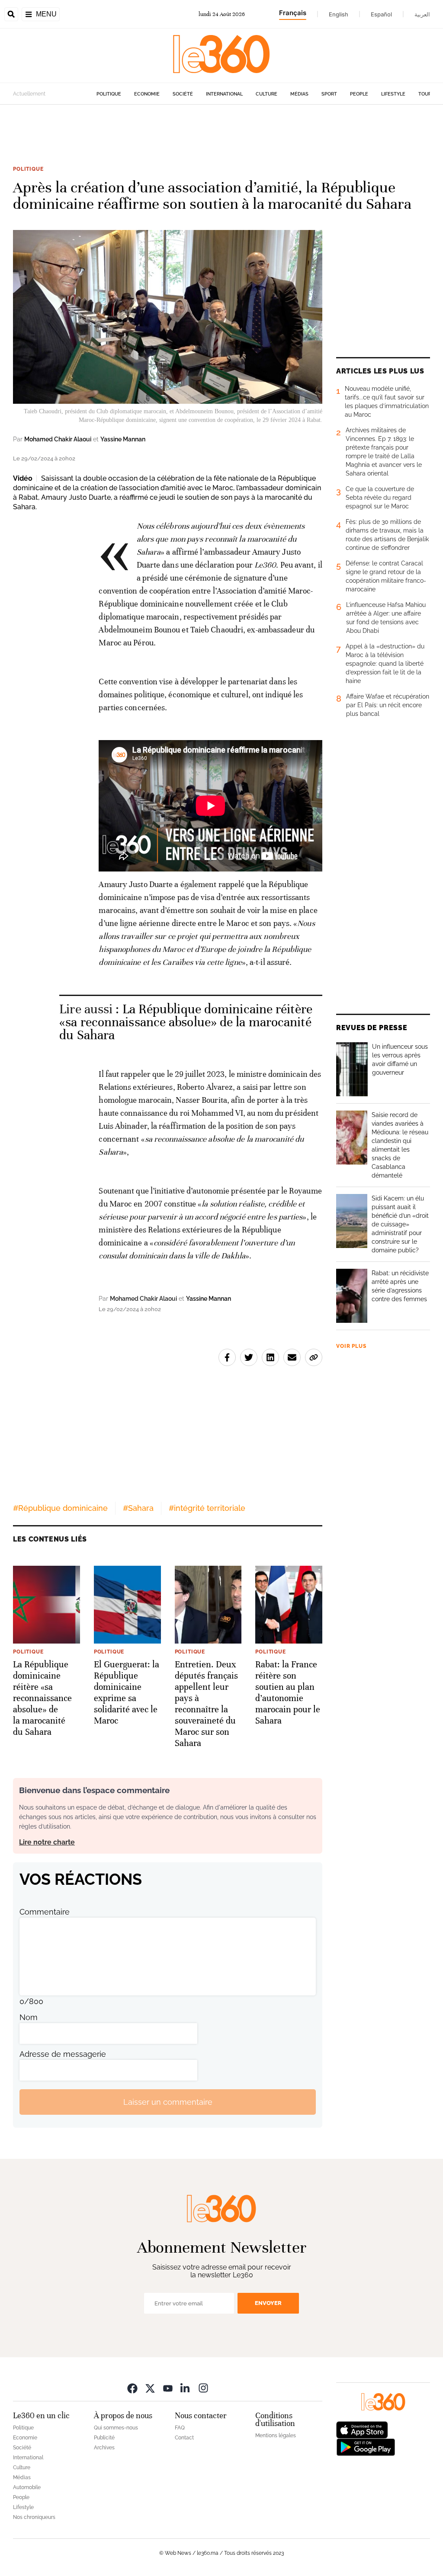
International (224, 94)
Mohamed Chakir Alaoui (58, 439)
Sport (329, 94)
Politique (109, 94)
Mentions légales (276, 2436)
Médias (299, 94)
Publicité (104, 2438)
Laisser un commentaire (168, 2102)
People (359, 94)
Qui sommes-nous (116, 2428)
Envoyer (268, 2303)
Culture (266, 94)
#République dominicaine (60, 1508)
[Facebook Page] (132, 2388)
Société (183, 94)
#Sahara (138, 1508)
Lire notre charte (47, 1842)
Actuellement (29, 94)
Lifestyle (393, 94)
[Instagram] (203, 2388)
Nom (29, 2017)
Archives (104, 2448)
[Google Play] (366, 2447)
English (339, 14)
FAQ (180, 2428)
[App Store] (362, 2429)
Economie (147, 94)
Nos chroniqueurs (34, 2517)
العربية (422, 14)
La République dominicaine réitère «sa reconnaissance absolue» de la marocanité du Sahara (186, 1022)
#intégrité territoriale (207, 1508)
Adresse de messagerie (63, 2054)
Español (381, 14)
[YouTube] (168, 2388)
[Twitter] (150, 2388)
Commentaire (45, 1912)
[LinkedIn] (186, 2388)
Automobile (27, 2487)
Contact (184, 2438)
